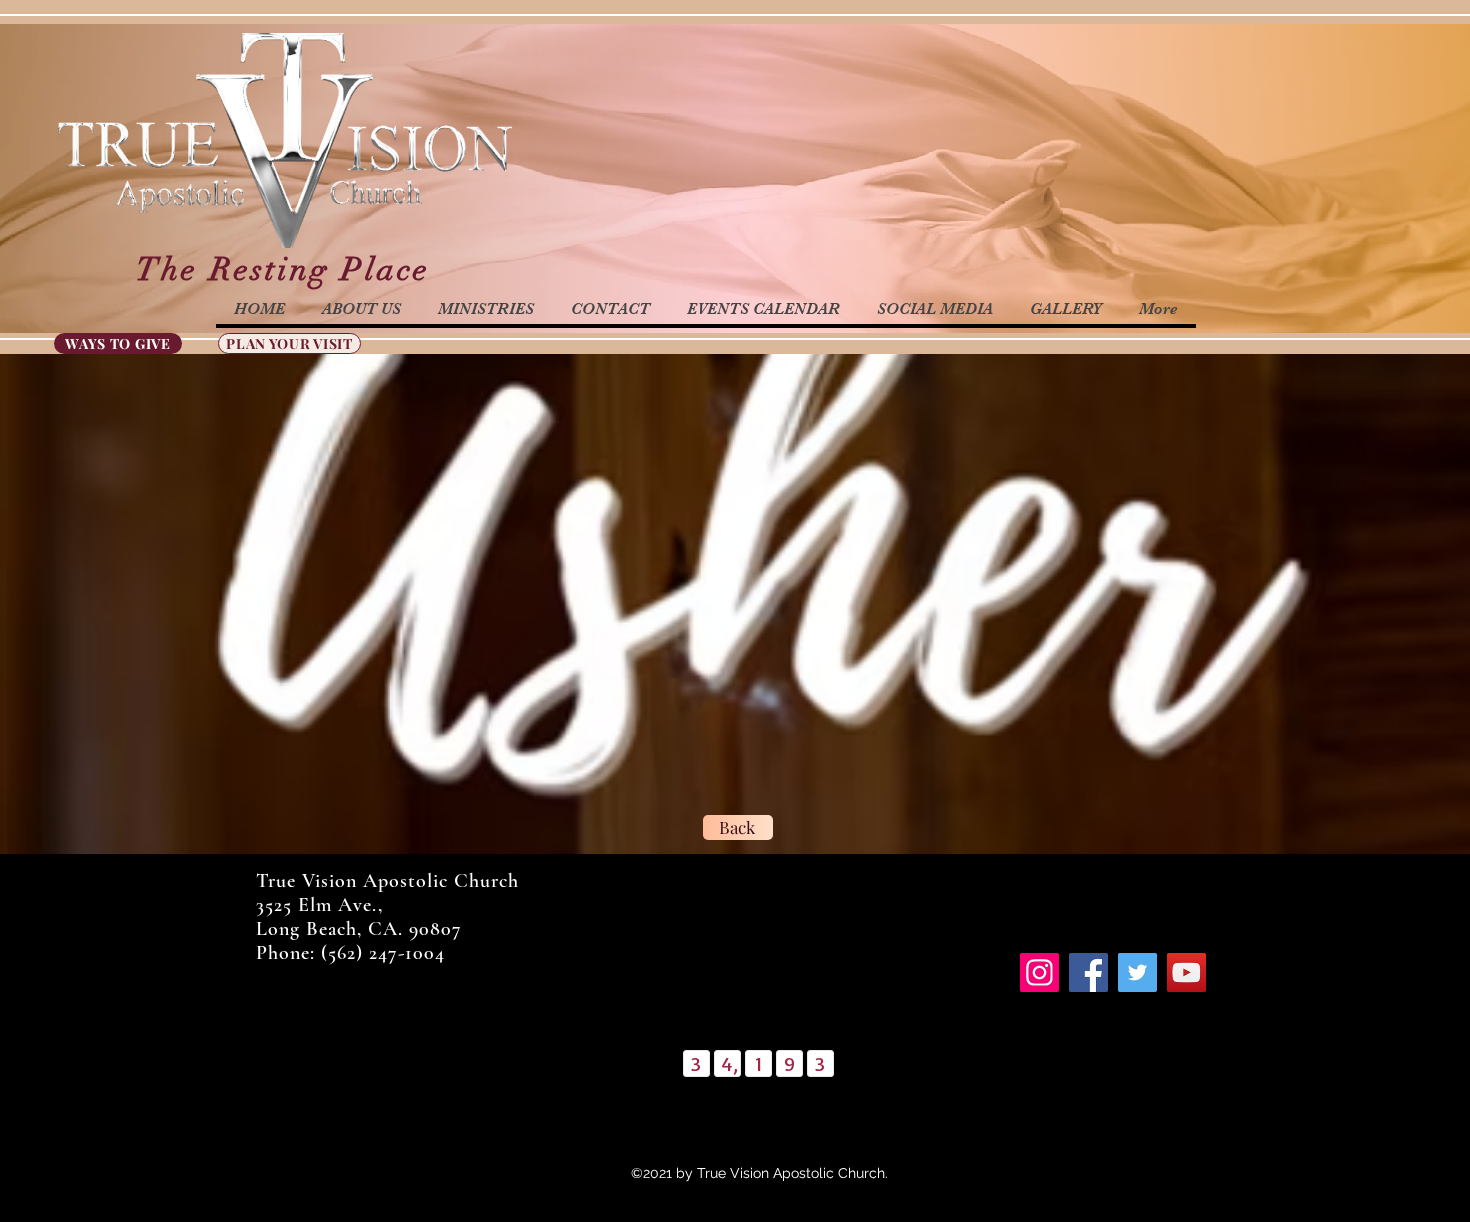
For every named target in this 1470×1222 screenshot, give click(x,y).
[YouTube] (1186, 972)
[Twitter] (1137, 972)
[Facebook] (1088, 972)
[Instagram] (1039, 972)
